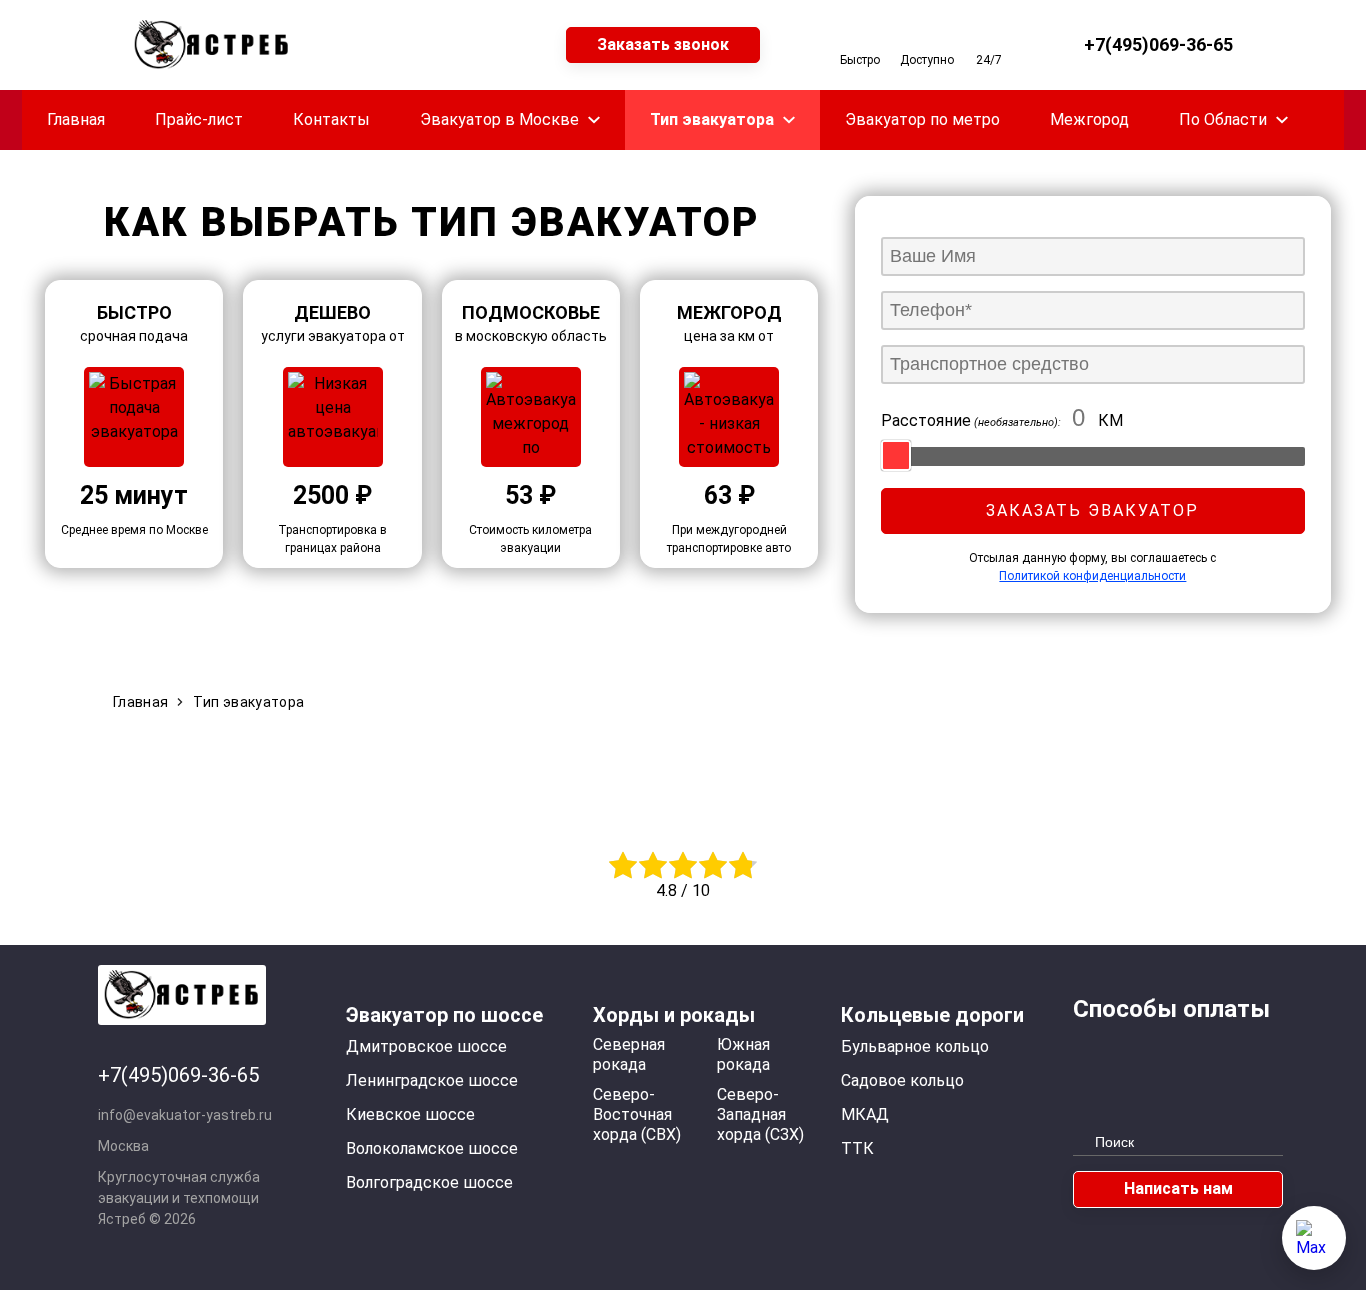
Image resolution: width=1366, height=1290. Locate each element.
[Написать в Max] (1314, 1238)
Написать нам (1178, 1188)
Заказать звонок (663, 44)
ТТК (857, 1148)
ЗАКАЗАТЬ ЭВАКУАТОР (1092, 510)
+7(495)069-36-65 (1158, 45)
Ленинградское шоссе (432, 1080)
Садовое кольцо (902, 1080)
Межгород (1089, 119)
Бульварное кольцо (915, 1046)
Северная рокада (629, 1054)
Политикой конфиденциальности (1092, 576)
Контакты (331, 119)
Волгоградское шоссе (429, 1182)
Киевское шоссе (410, 1114)
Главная (76, 119)
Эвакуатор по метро (922, 119)
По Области (1223, 119)
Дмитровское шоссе (426, 1046)
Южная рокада (743, 1054)
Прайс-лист (199, 119)
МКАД (865, 1114)
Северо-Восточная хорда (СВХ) (637, 1114)
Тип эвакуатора (712, 119)
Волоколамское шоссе (432, 1148)
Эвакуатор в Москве (499, 119)
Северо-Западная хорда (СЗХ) (760, 1114)
